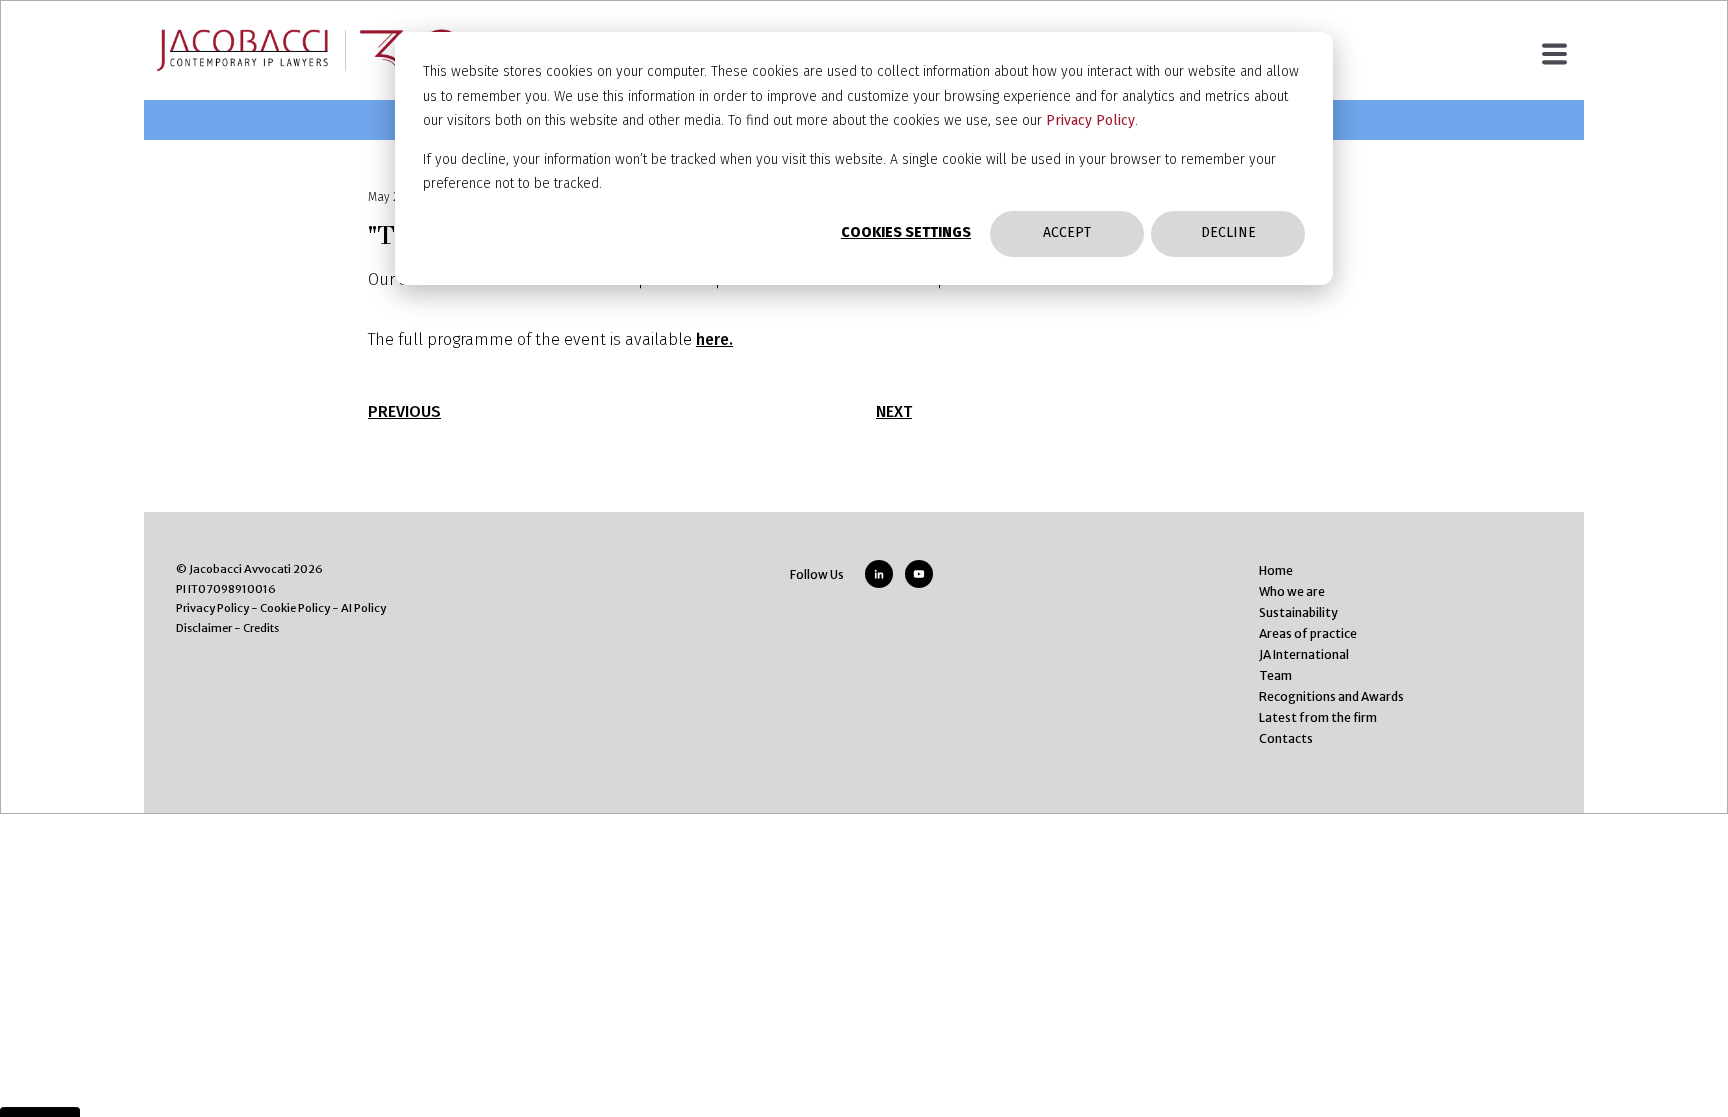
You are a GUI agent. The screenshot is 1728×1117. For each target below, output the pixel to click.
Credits (261, 628)
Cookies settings (906, 232)
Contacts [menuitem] (1286, 738)
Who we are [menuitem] (1292, 591)
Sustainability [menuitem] (1298, 612)
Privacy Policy (1090, 120)
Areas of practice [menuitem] (1308, 633)
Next (894, 411)
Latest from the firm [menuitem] (1318, 717)
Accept (1067, 232)
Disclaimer (204, 628)
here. (714, 339)
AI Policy (363, 608)
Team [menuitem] (1275, 675)
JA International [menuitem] (1304, 654)
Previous (404, 411)
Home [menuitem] (1276, 570)
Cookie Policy (295, 608)
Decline (1228, 232)
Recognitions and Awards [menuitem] (1331, 696)
